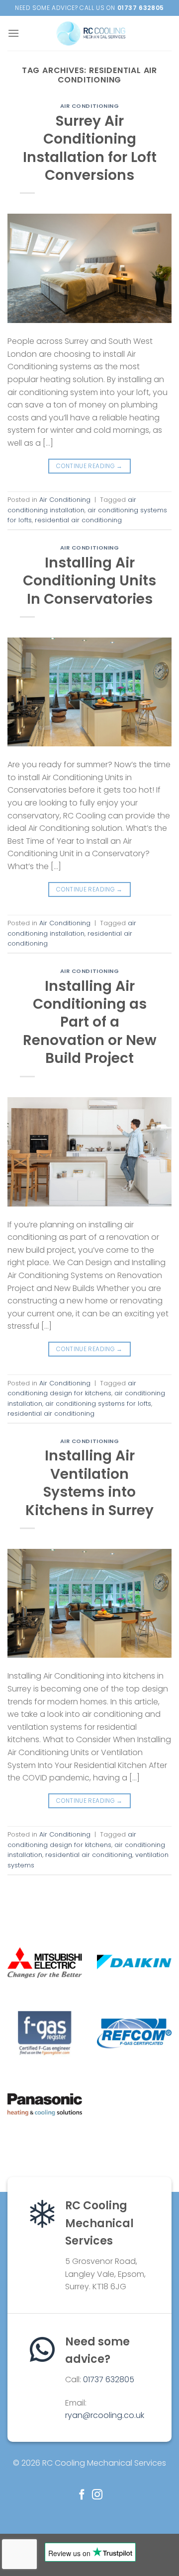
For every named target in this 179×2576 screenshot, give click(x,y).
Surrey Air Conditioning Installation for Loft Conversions (90, 148)
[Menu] (13, 33)
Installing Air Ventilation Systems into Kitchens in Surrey (89, 1483)
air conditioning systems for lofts (98, 1404)
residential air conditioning (78, 520)
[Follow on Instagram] (97, 2495)
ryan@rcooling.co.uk (105, 2415)
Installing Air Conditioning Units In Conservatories (89, 581)
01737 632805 (109, 2379)
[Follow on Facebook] (82, 2495)
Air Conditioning (90, 106)
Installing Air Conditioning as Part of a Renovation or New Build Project (90, 1022)
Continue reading (89, 466)
